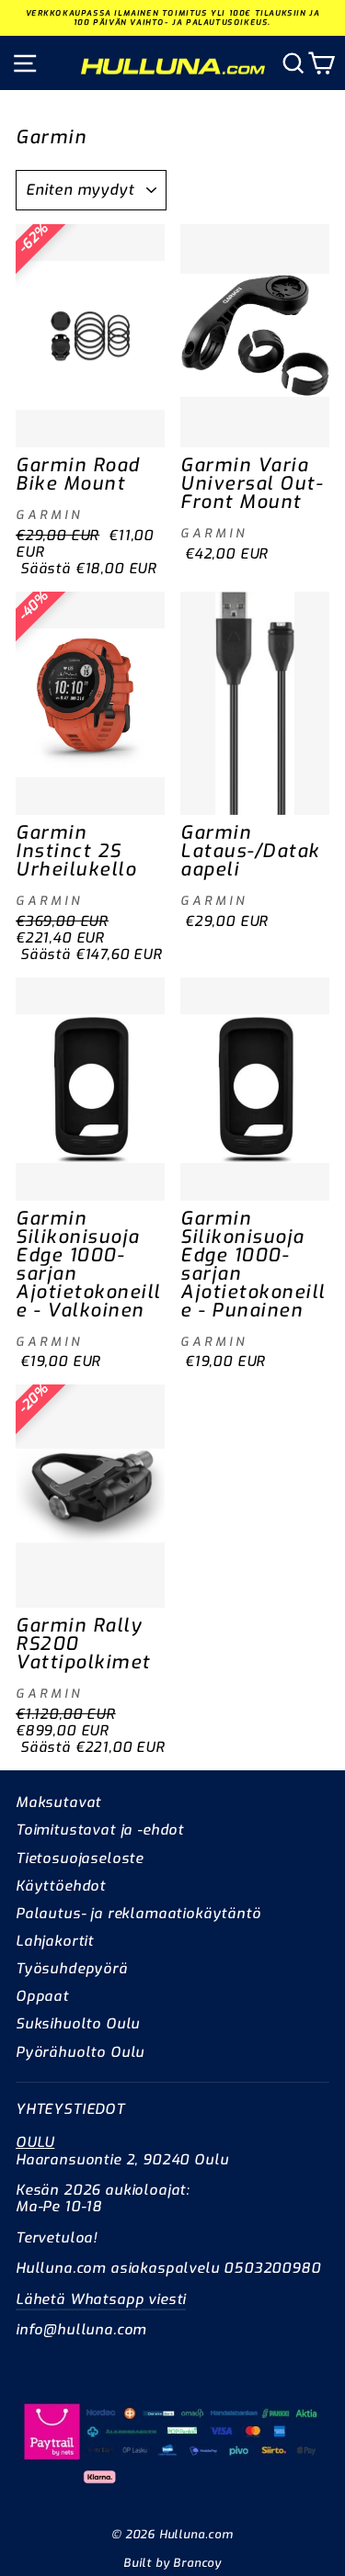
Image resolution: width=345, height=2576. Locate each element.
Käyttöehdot (61, 1886)
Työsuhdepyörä (72, 1969)
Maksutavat (58, 1802)
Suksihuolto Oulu (78, 2024)
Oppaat (42, 1996)
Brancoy (197, 2563)
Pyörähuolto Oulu (80, 2052)
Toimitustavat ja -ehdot (100, 1830)
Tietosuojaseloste (80, 1859)
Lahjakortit (55, 1941)
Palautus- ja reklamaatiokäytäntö (138, 1914)
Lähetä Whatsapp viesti (101, 2299)
